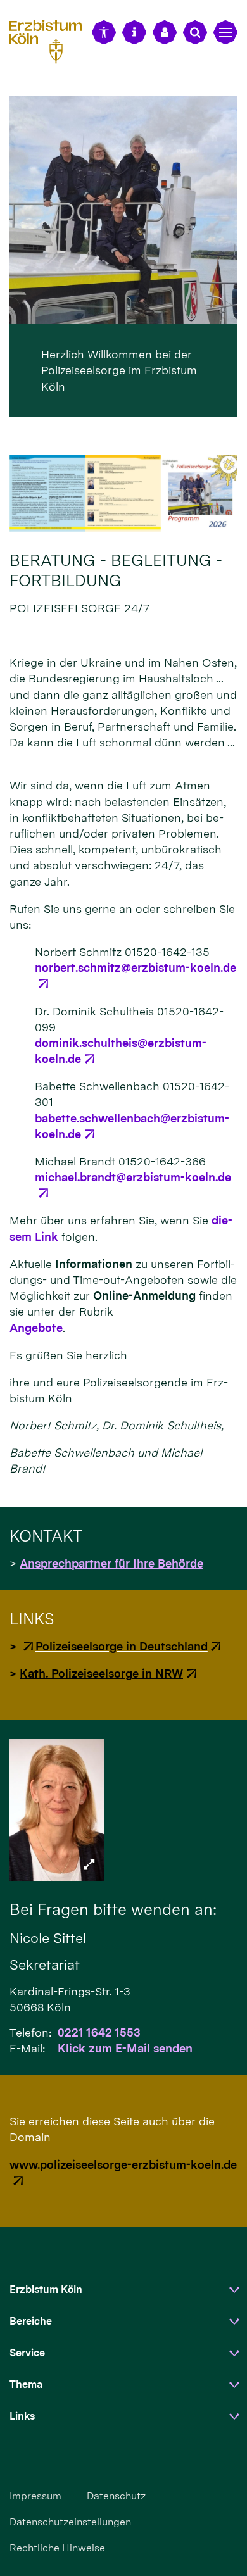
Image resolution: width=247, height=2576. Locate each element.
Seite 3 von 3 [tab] (146, 406)
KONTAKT (46, 1536)
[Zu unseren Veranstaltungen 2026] (123, 493)
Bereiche (31, 2321)
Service (27, 2353)
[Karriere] (165, 32)
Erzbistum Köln (46, 2290)
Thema (26, 2384)
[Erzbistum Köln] (51, 40)
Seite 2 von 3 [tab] (123, 406)
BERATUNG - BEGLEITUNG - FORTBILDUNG (116, 570)
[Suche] (195, 32)
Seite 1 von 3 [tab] (101, 406)
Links (22, 2416)
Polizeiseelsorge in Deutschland (122, 1646)
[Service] (134, 32)
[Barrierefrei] (104, 32)
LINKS (32, 1619)
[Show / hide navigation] (225, 32)
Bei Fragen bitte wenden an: (113, 1909)
